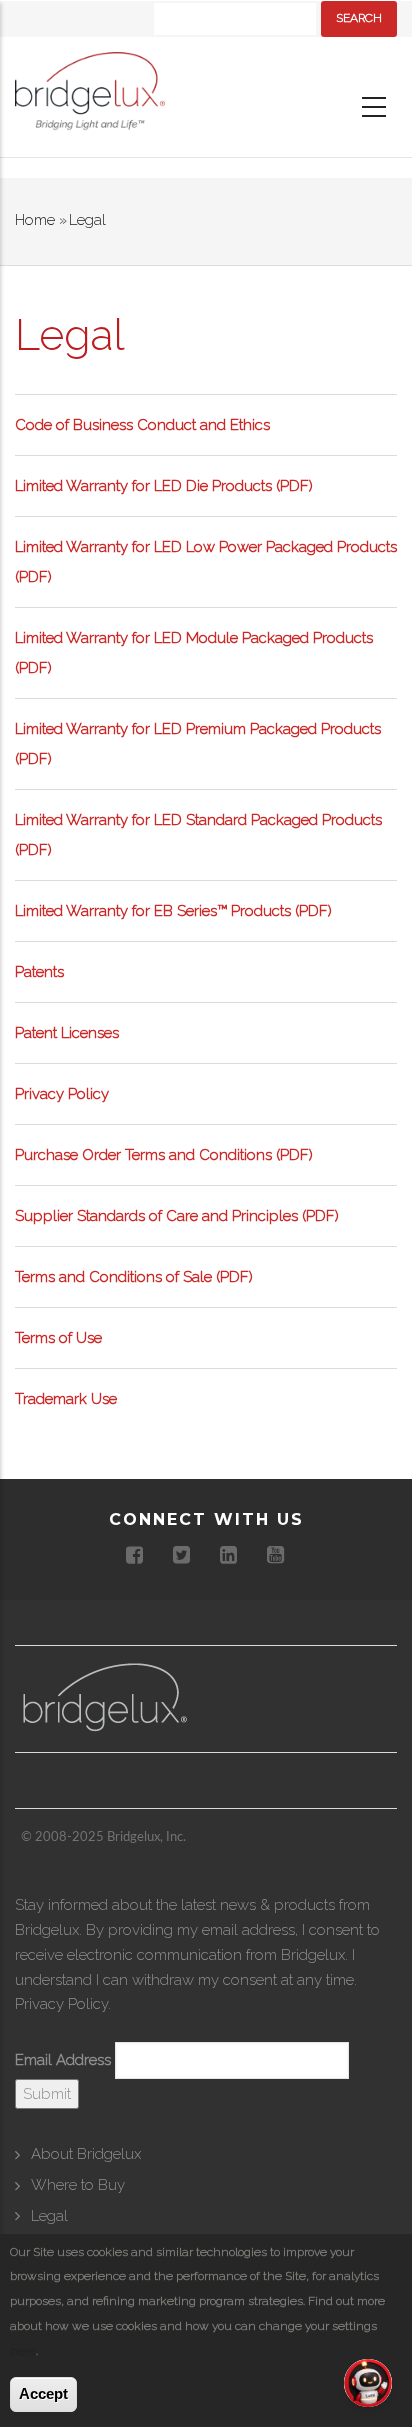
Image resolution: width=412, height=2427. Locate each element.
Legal (49, 2216)
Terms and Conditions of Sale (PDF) (134, 1277)
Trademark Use (66, 1399)
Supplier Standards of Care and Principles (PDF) (177, 1216)
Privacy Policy (62, 1094)
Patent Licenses (67, 1033)
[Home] (90, 96)
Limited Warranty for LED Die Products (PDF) (164, 486)
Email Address (63, 2060)
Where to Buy (78, 2185)
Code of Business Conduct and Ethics (142, 425)
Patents (39, 972)
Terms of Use (58, 1338)
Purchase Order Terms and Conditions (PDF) (164, 1155)
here (23, 2351)
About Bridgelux (86, 2154)
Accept (43, 2393)
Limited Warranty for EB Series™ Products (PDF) (173, 911)
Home (35, 220)
